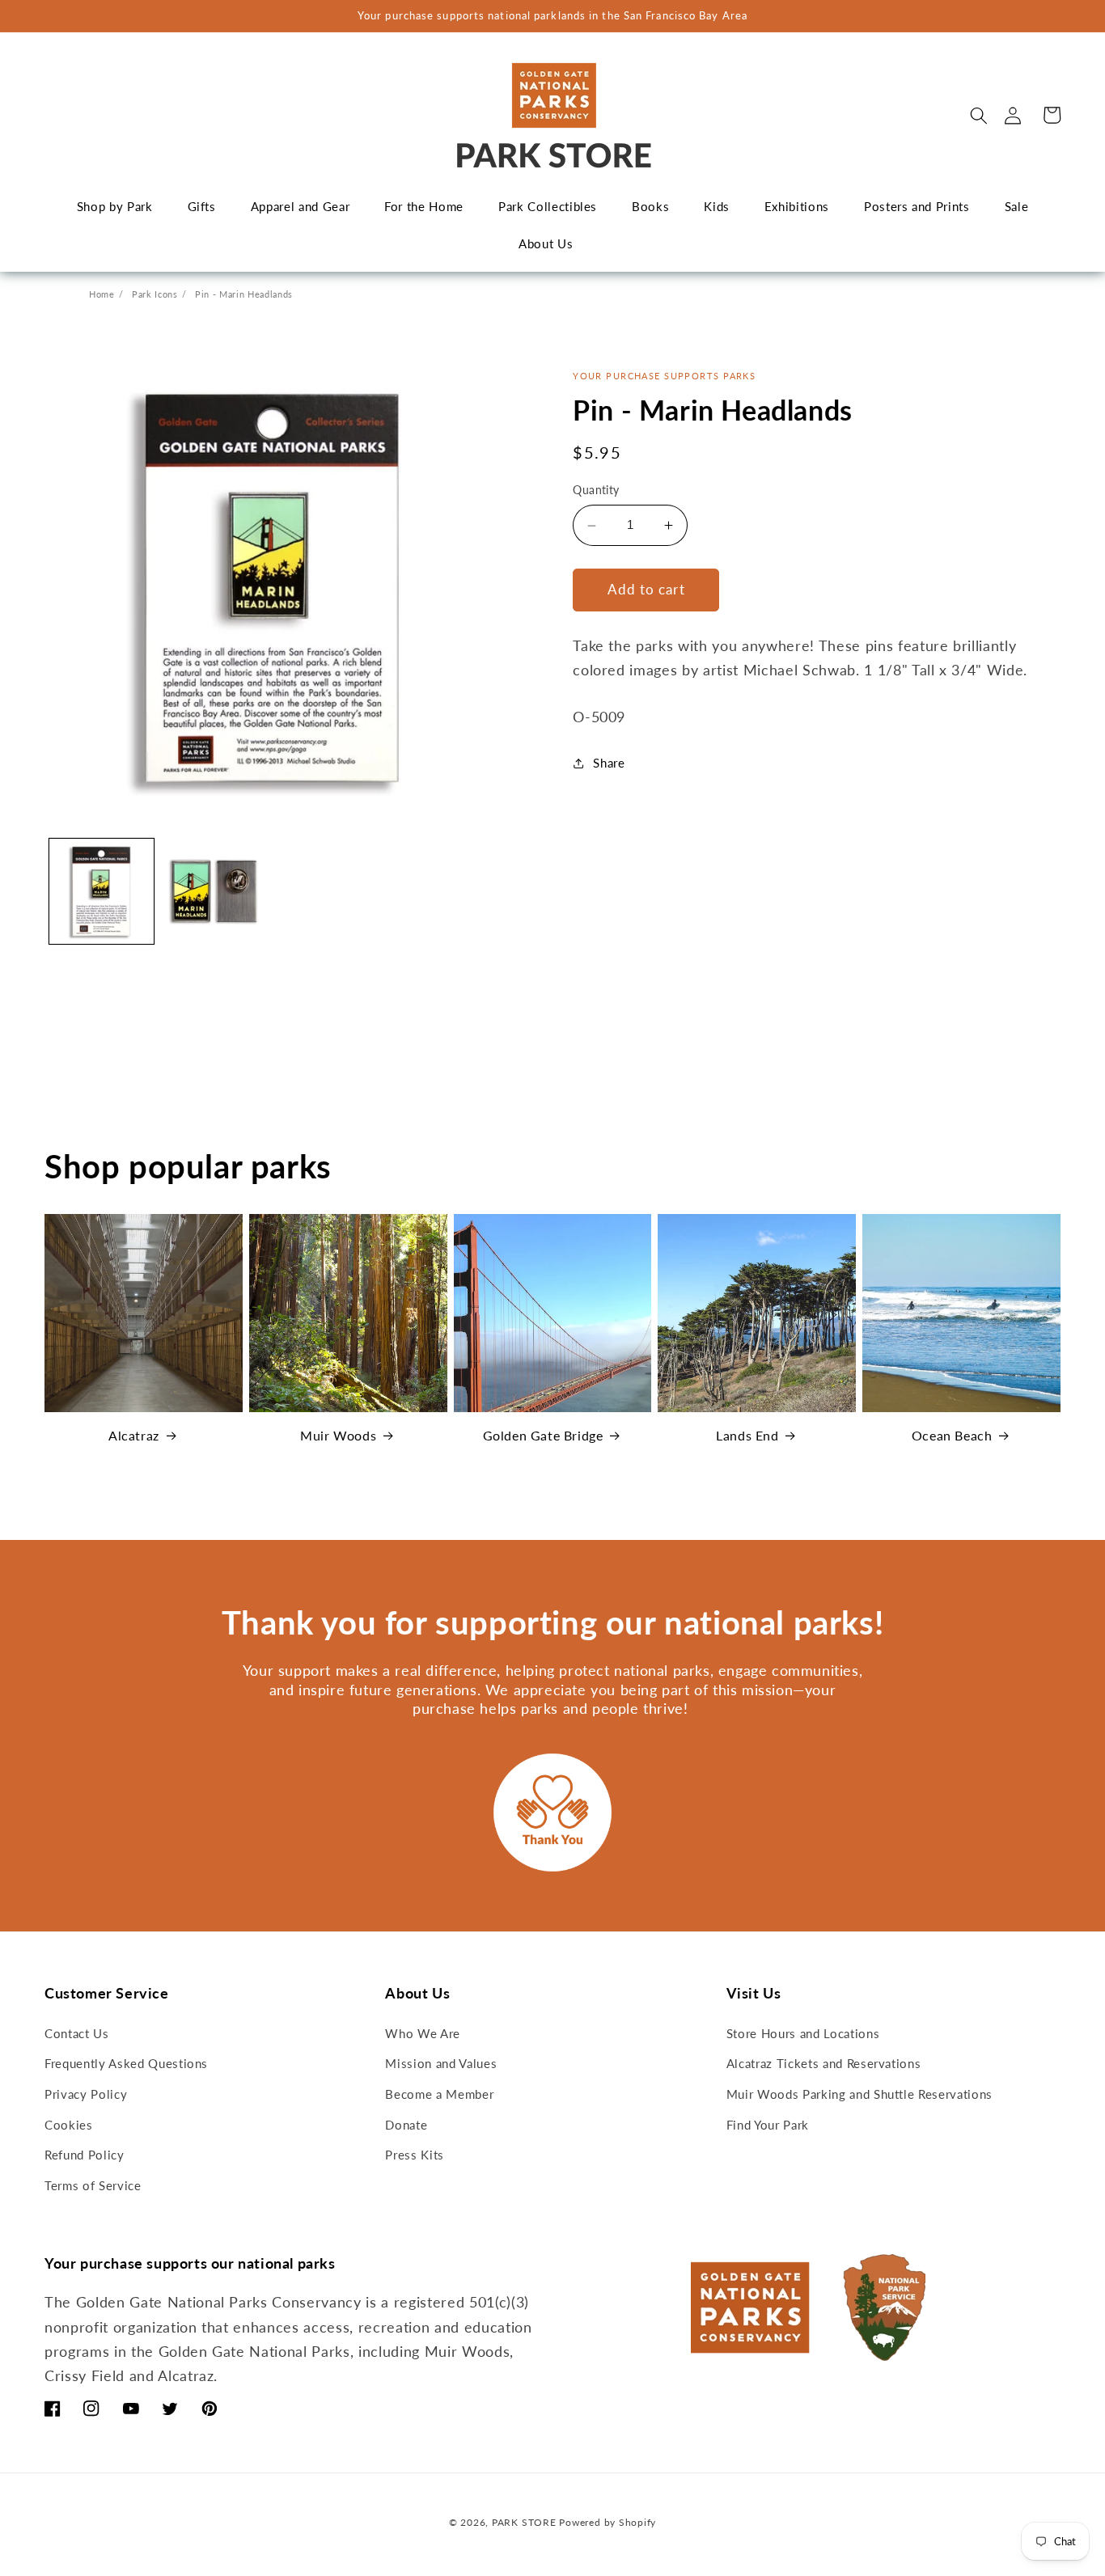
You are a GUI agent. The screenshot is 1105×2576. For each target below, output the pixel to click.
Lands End (747, 1435)
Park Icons (155, 294)
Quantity (596, 491)
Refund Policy (85, 2155)
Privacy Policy (86, 2094)
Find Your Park (768, 2125)
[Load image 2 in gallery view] (215, 891)
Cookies (69, 2125)
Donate (406, 2125)
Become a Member (439, 2094)
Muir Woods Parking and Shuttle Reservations (859, 2094)
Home (102, 294)
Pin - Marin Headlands (244, 294)
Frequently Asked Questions (126, 2063)
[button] (979, 115)
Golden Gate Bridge (543, 1435)
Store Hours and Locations (803, 2033)
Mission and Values (441, 2063)
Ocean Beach (952, 1435)
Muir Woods (338, 1435)
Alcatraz (134, 1435)
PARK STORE (524, 2522)
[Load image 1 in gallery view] (102, 891)
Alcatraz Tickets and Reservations (824, 2063)
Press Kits (415, 2155)
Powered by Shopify (608, 2522)
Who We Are (423, 2033)
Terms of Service (93, 2185)
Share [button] (609, 763)
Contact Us (77, 2033)
